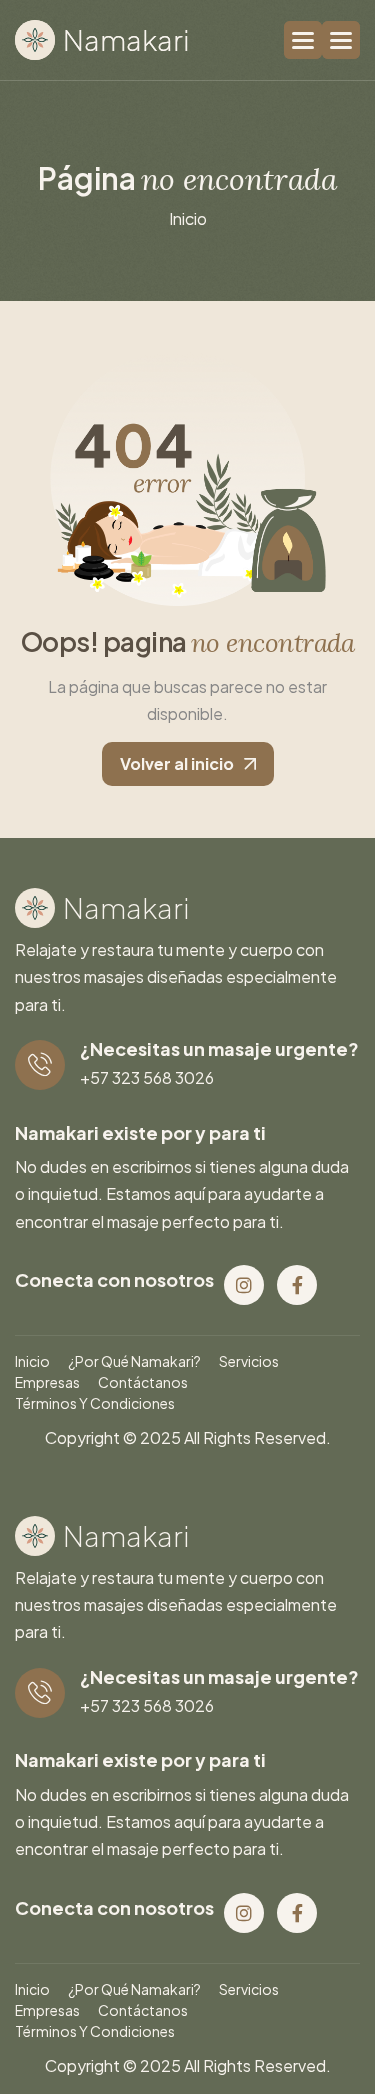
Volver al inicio (177, 763)
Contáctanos (143, 1382)
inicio (188, 218)
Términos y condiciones (95, 1403)
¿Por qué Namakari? (134, 1361)
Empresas (47, 1382)
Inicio (32, 1361)
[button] (341, 40)
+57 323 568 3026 (147, 1077)
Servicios (249, 1361)
